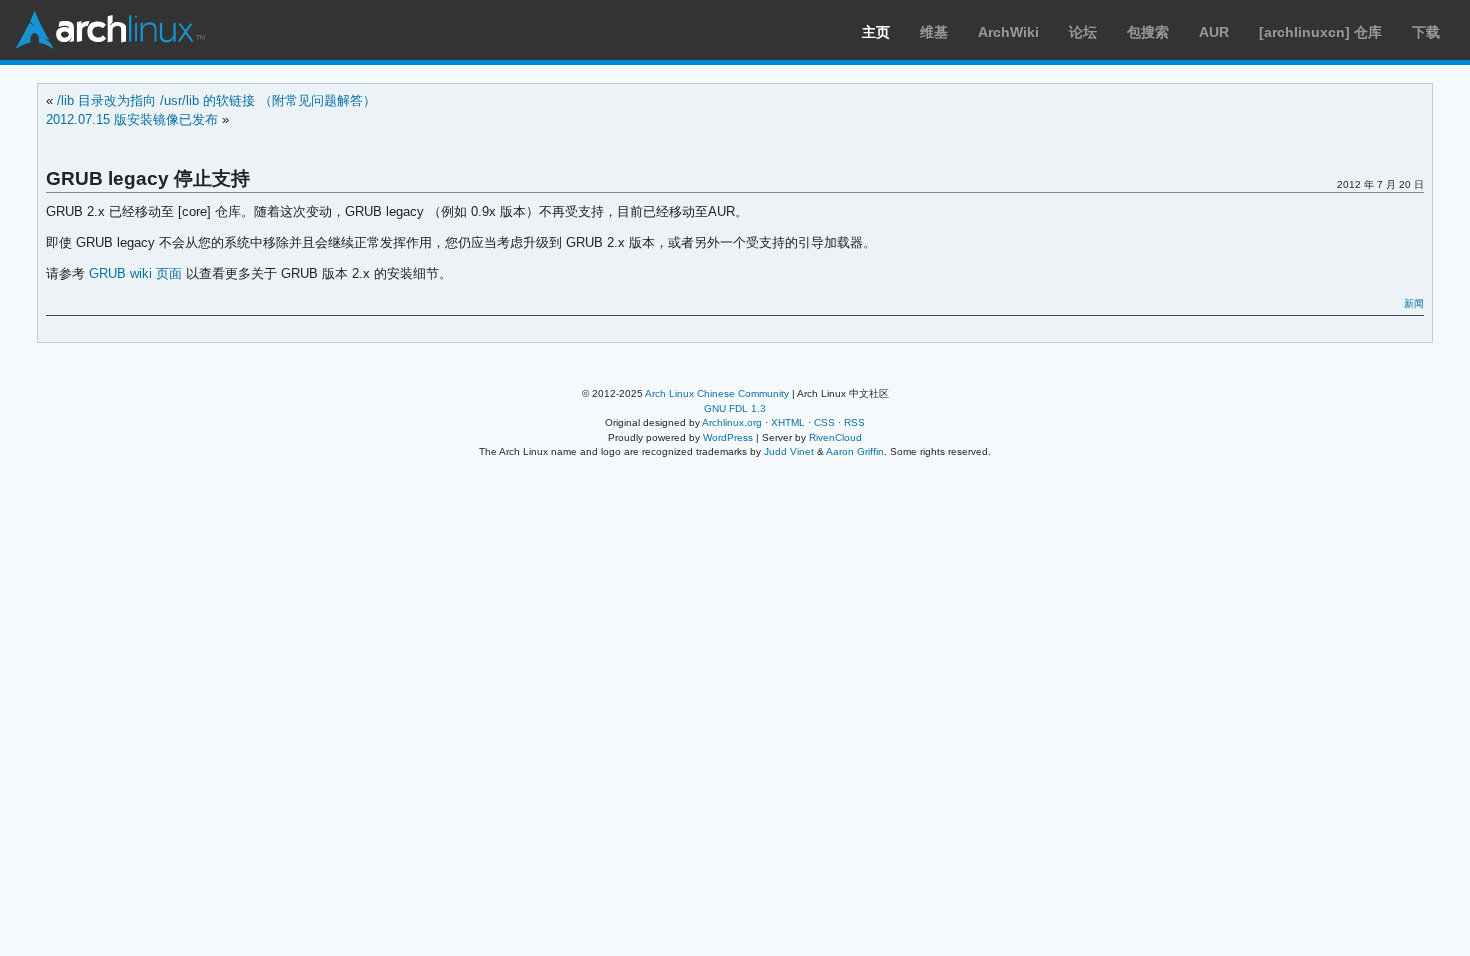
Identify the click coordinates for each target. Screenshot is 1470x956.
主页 (876, 32)
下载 (1426, 32)
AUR (1214, 32)
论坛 (1083, 32)
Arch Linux (110, 30)
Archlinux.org (732, 422)
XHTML (788, 422)
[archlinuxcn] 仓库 (1320, 32)
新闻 (1414, 303)
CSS (824, 422)
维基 (934, 32)
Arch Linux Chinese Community (717, 393)
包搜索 (1148, 32)
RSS (854, 422)
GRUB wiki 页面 (135, 273)
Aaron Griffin (855, 451)
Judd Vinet (789, 451)
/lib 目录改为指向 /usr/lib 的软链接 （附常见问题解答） (216, 100)
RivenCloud (835, 437)
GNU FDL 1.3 (735, 408)
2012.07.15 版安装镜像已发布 (132, 119)
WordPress (728, 437)
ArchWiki (1008, 32)
